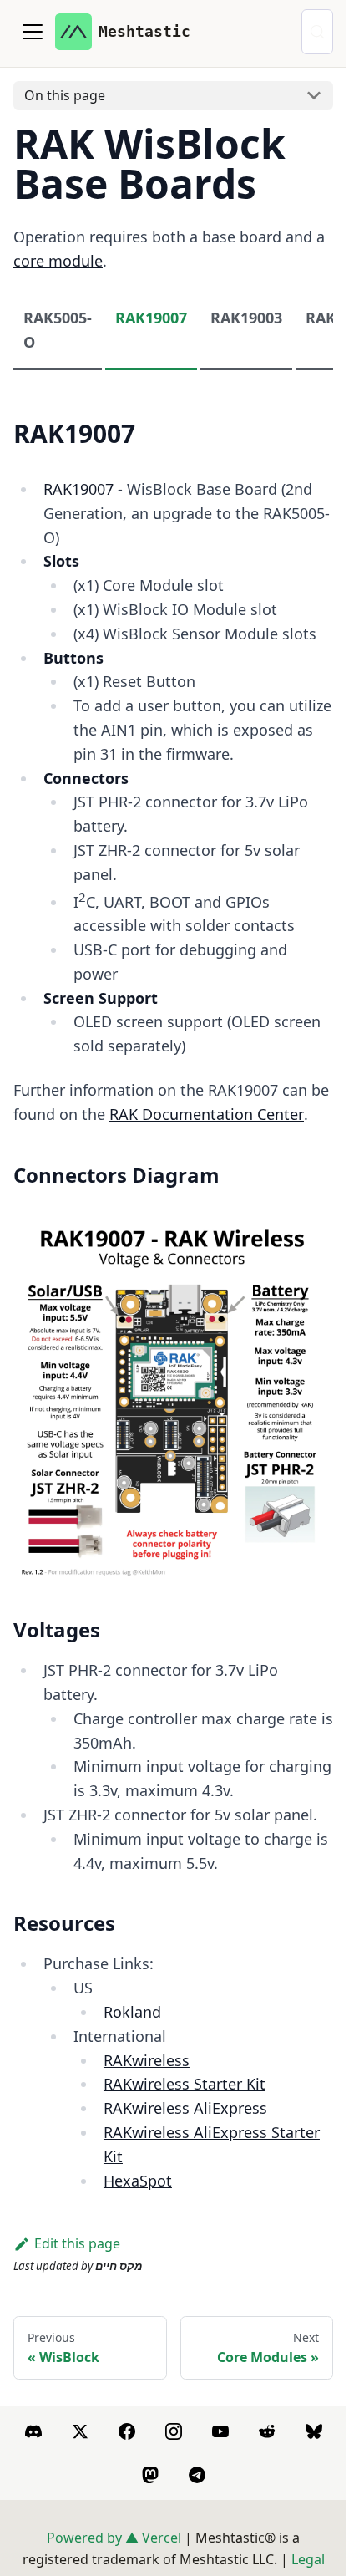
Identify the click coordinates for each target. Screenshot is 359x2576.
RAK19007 (78, 489)
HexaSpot (138, 2181)
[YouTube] (220, 2431)
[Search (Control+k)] (317, 32)
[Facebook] (127, 2431)
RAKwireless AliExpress (185, 2108)
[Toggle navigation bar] (33, 32)
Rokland (132, 2012)
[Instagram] (174, 2431)
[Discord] (33, 2431)
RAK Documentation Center (207, 1114)
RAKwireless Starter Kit (185, 2084)
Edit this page (77, 2243)
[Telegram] (197, 2475)
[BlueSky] (314, 2431)
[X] (80, 2431)
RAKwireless (147, 2060)
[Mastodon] (150, 2475)
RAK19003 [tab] (246, 318)
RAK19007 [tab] (151, 318)
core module (58, 261)
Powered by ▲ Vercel (114, 2538)
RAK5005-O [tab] (58, 330)
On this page (65, 95)
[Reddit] (267, 2431)
